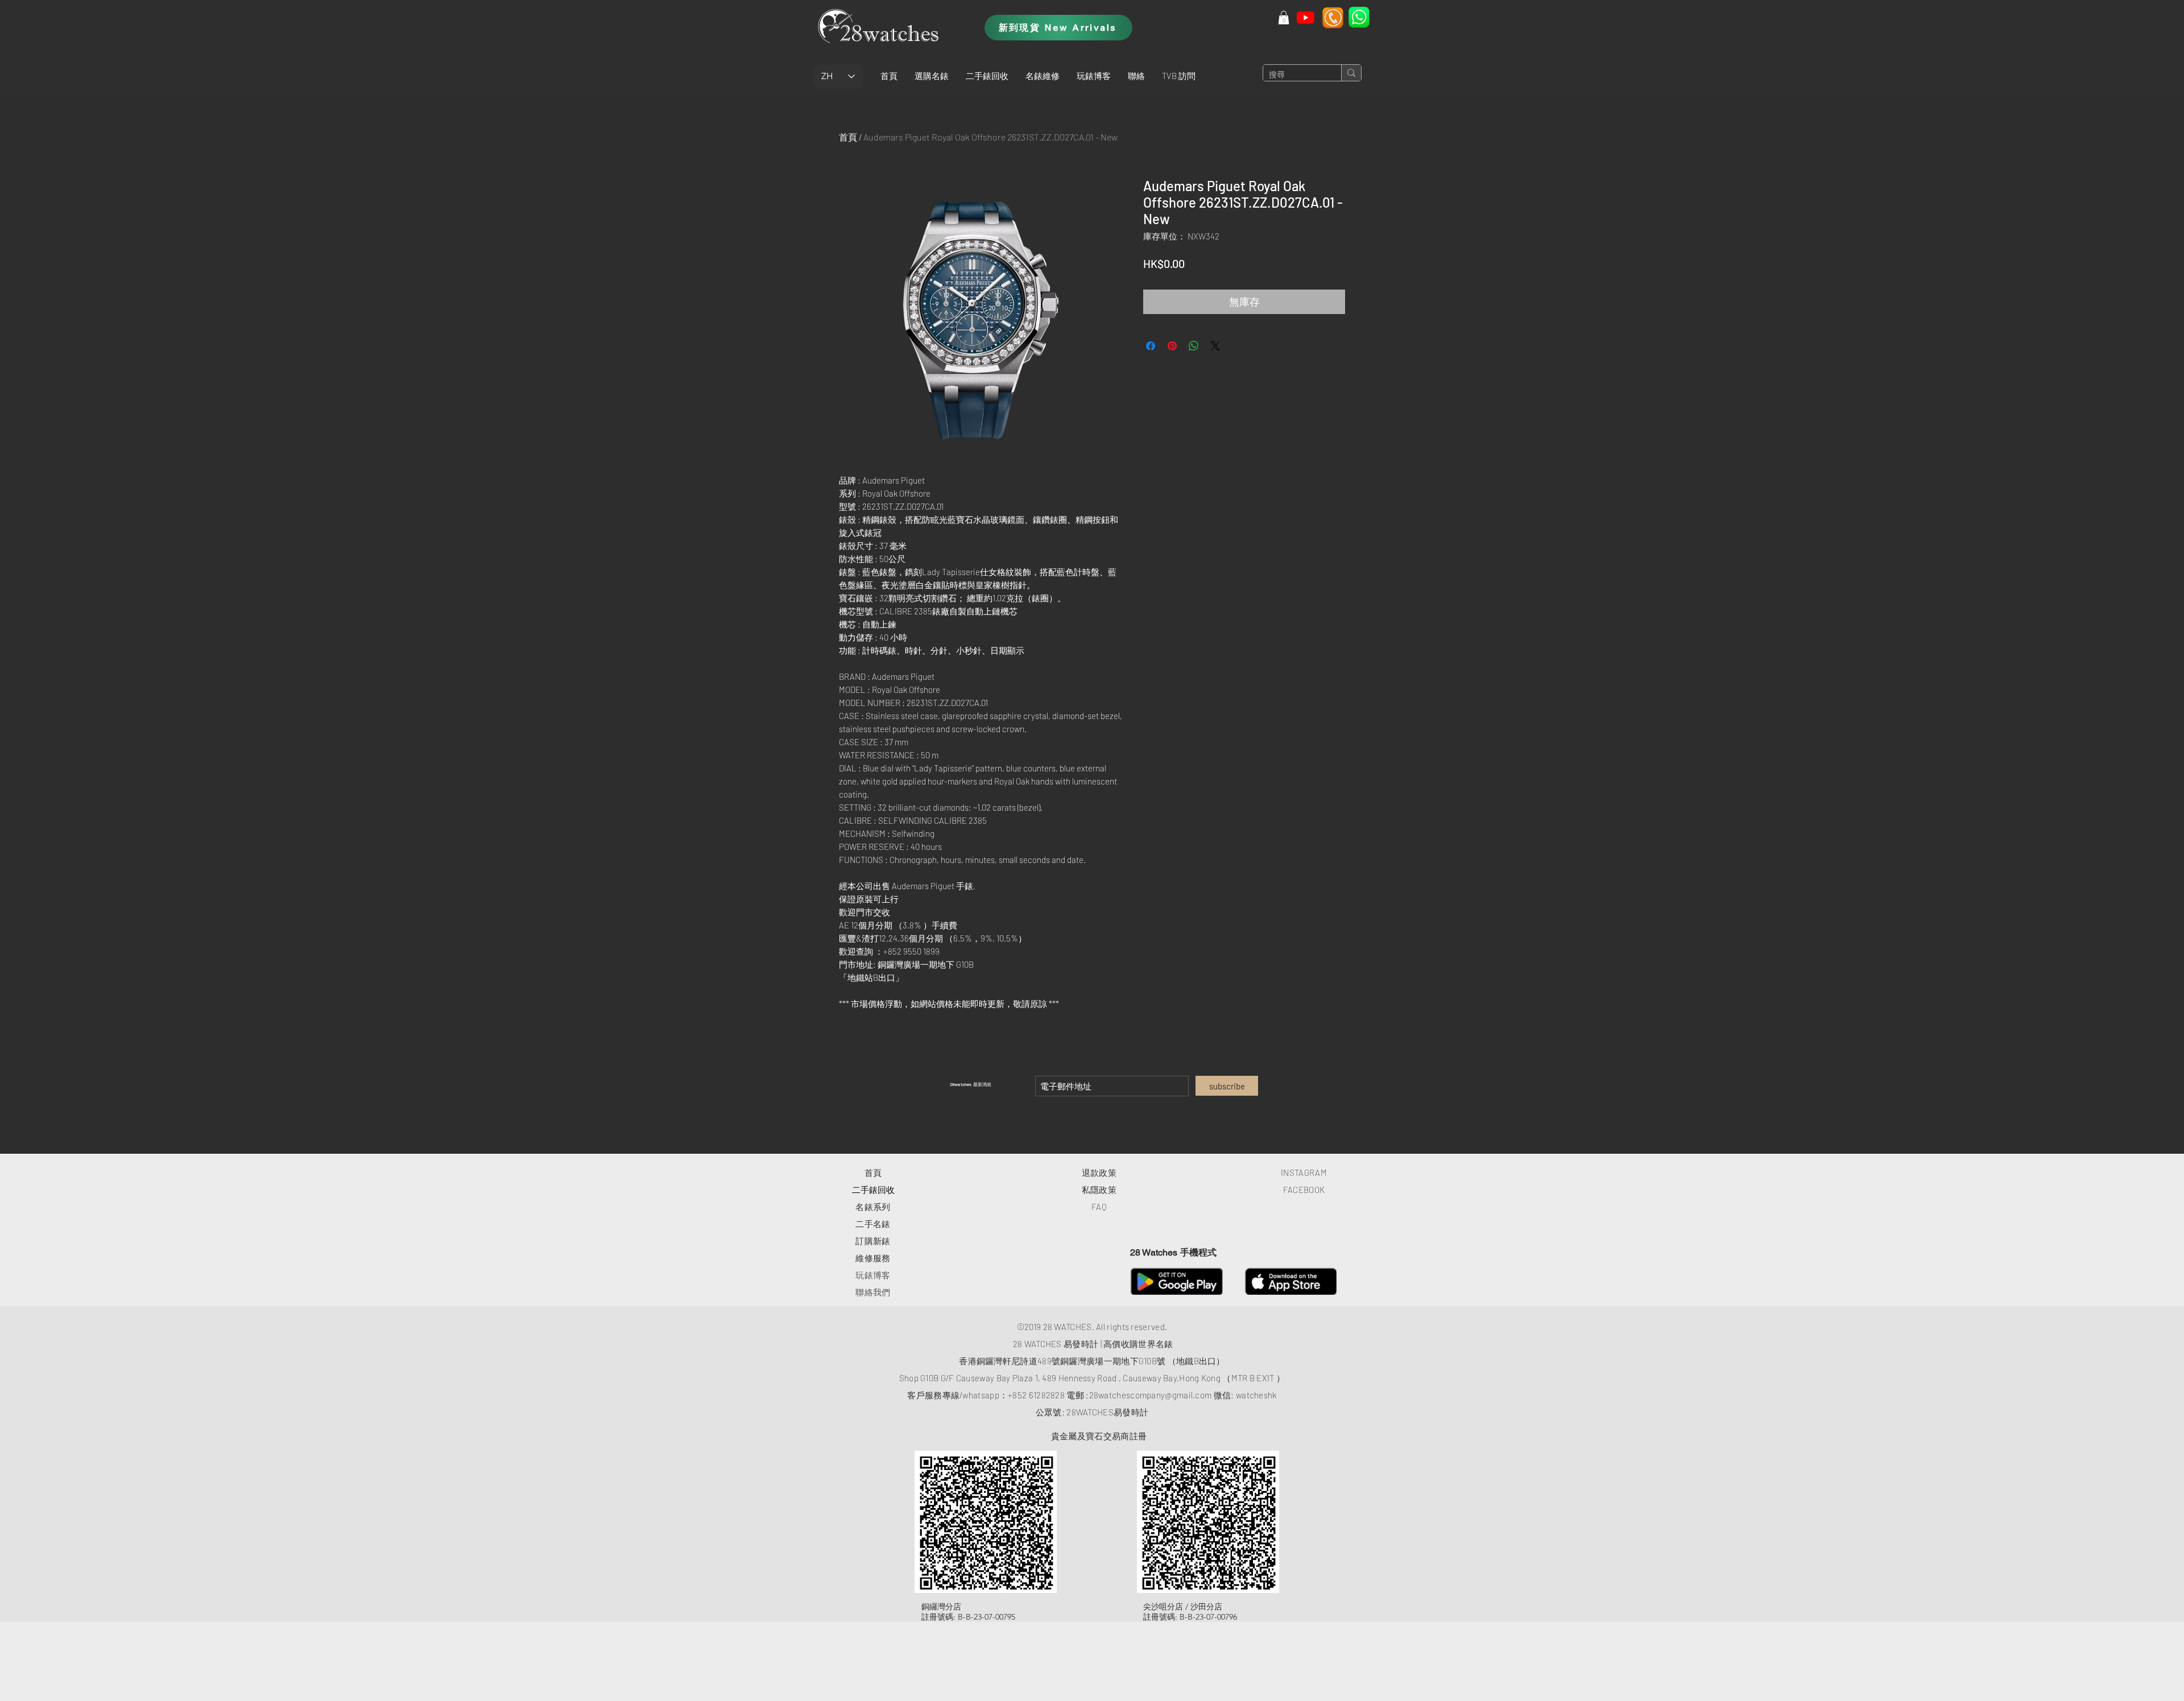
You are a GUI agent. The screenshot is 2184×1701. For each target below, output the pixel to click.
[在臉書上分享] (1151, 346)
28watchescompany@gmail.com (1151, 1395)
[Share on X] (1215, 346)
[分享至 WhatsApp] (1194, 346)
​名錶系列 (873, 1207)
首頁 (848, 137)
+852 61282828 (1036, 1395)
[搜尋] (1351, 73)
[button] (932, 76)
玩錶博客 (873, 1275)
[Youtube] (1306, 17)
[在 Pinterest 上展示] (1172, 346)
